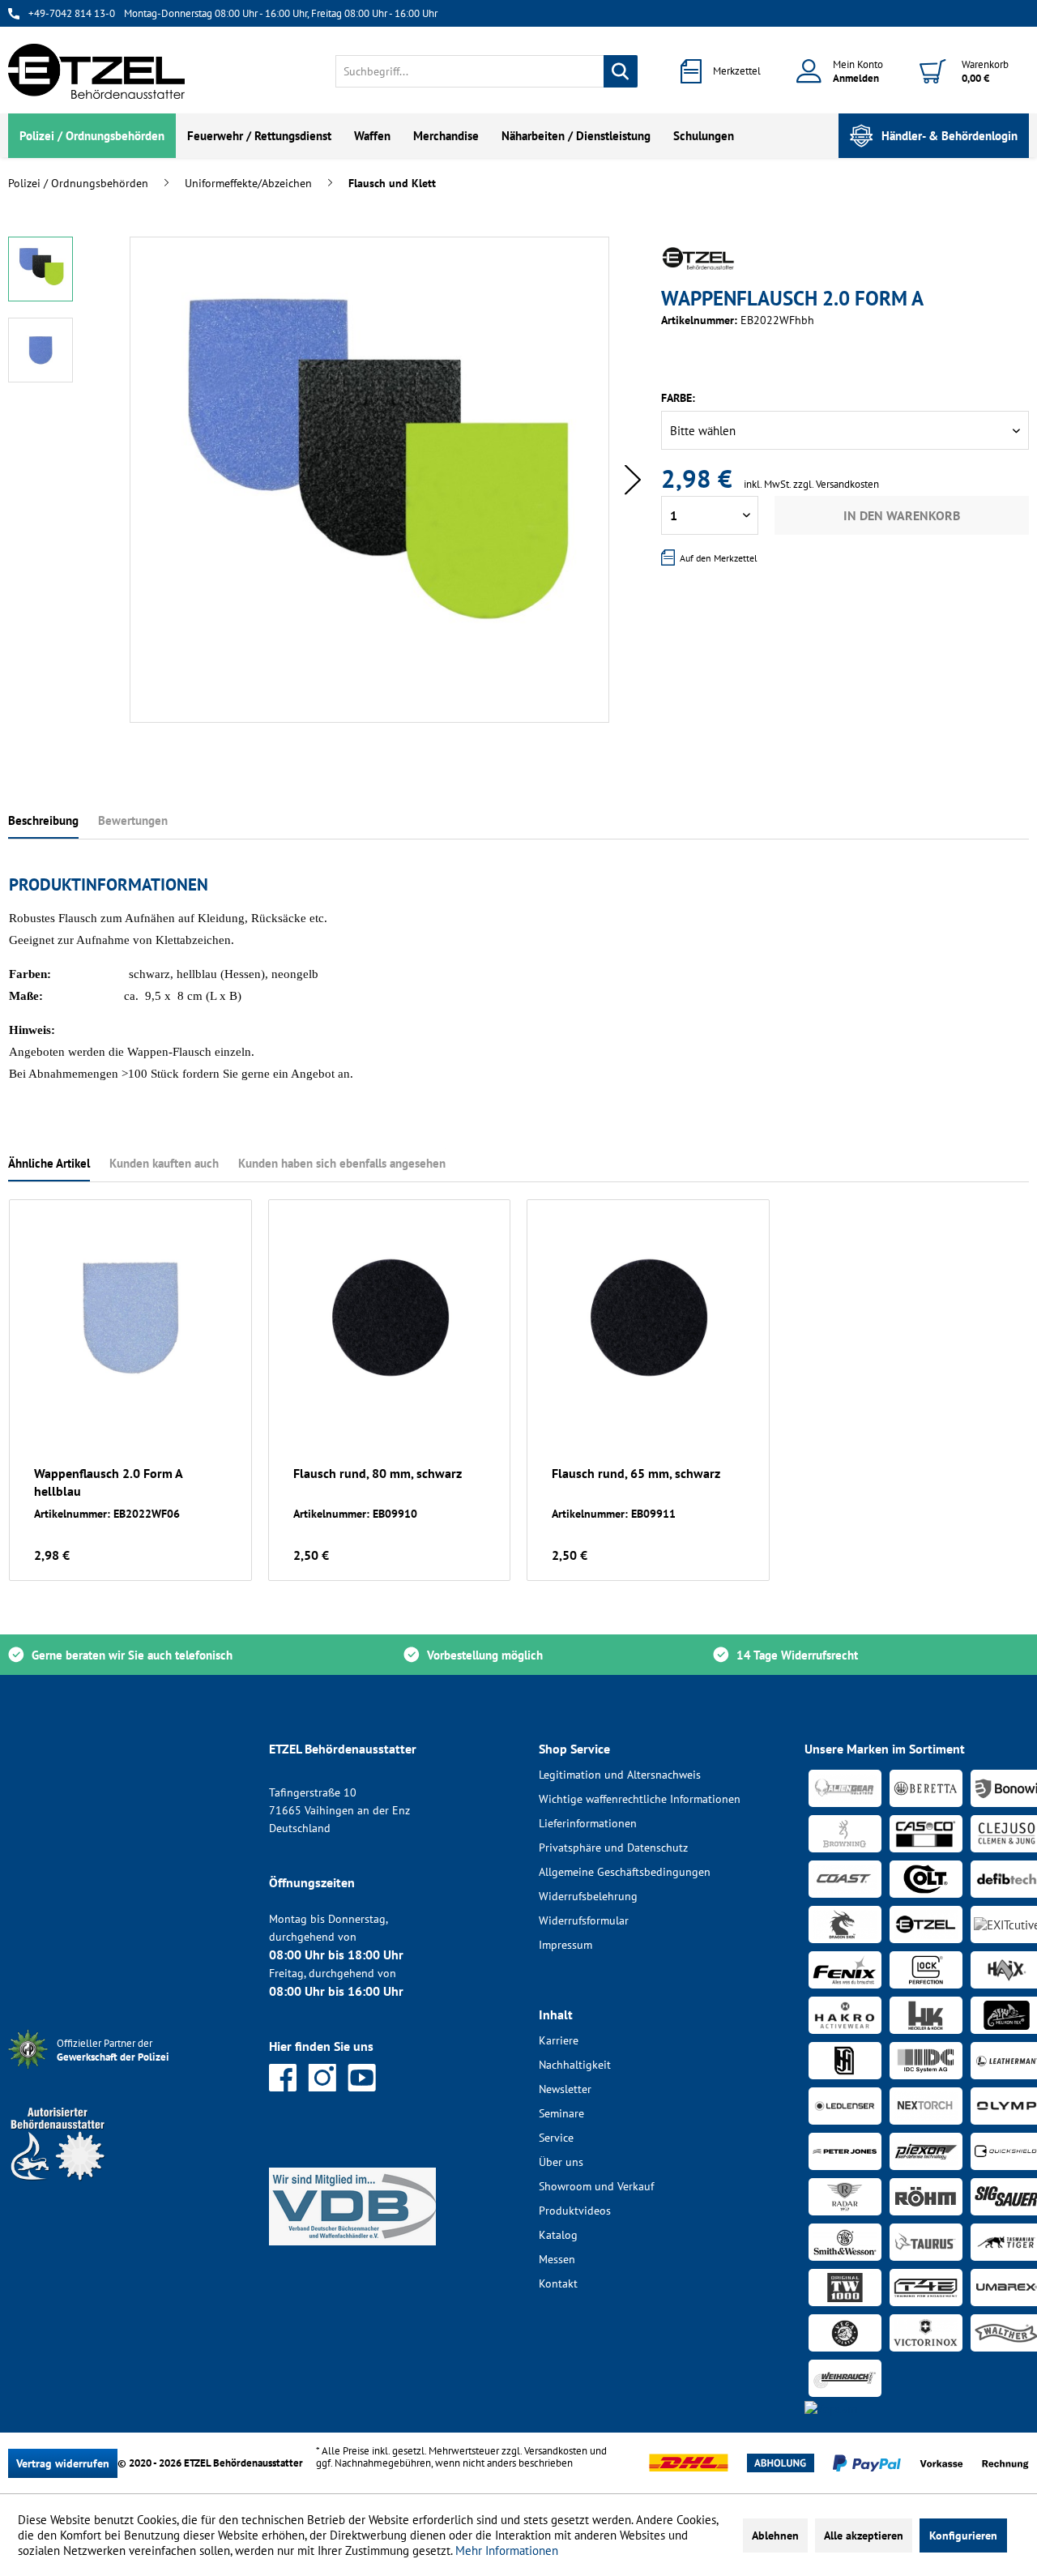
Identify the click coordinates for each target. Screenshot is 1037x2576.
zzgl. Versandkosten (836, 484)
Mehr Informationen (507, 2550)
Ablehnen (775, 2535)
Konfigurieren (963, 2535)
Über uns (561, 2162)
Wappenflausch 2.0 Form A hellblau (108, 1482)
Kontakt (558, 2283)
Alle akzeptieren (864, 2535)
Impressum (565, 1945)
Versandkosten (556, 2451)
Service (556, 2138)
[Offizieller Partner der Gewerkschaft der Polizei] (126, 2071)
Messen (557, 2259)
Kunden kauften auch (164, 1163)
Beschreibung (43, 820)
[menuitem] (486, 71)
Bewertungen (133, 820)
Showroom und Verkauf (596, 2186)
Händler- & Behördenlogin (950, 136)
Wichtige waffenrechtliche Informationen (640, 1799)
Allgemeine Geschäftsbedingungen (625, 1872)
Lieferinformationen (588, 1823)
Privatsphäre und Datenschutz (613, 1848)
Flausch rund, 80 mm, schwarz (378, 1473)
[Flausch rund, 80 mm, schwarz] (390, 1318)
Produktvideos (575, 2211)
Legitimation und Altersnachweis (620, 1775)
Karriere (559, 2040)
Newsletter (565, 2089)
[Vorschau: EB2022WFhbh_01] (41, 269)
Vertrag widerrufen (63, 2463)
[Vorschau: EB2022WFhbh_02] (41, 350)
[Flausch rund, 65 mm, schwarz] (648, 1318)
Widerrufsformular (584, 1920)
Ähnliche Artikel (49, 1163)
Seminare (561, 2113)
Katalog (558, 2235)
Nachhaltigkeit (575, 2065)
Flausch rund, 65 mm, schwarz (636, 1473)
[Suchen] (621, 71)
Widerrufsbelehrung (588, 1896)
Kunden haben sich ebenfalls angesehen (342, 1163)
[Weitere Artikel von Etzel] (698, 258)
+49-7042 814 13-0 (72, 13)
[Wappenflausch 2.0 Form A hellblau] (130, 1318)
